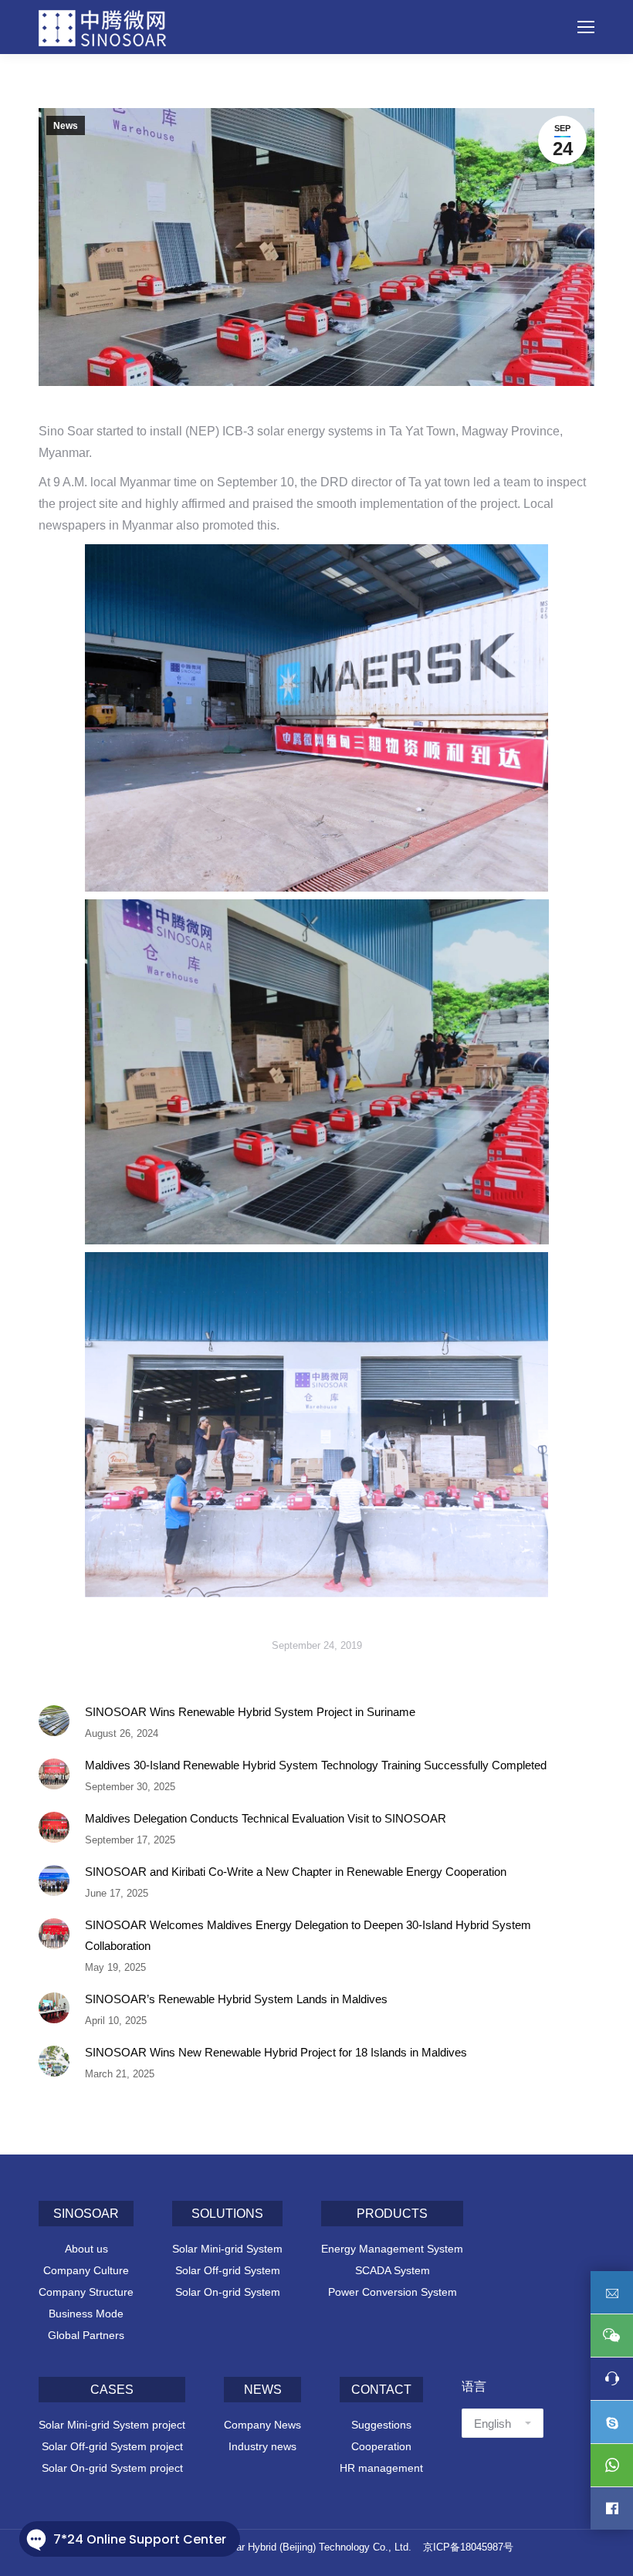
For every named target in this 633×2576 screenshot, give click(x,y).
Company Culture (86, 2270)
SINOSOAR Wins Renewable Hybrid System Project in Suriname (250, 1712)
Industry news (262, 2446)
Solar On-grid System (228, 2292)
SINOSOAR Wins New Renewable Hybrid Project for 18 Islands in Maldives (276, 2052)
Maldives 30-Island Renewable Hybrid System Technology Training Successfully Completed (316, 1765)
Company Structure (86, 2292)
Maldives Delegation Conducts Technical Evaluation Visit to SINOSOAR (266, 1818)
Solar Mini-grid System (227, 2249)
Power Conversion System (393, 2292)
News (66, 126)
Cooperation (381, 2446)
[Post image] (54, 1721)
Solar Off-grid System (228, 2270)
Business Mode (86, 2314)
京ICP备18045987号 (468, 2547)
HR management (381, 2468)
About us (86, 2249)
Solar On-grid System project (112, 2468)
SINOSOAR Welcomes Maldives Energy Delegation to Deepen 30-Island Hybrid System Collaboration (308, 1935)
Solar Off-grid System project (112, 2446)
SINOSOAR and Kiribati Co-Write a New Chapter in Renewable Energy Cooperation (296, 1872)
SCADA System (393, 2270)
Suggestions (381, 2425)
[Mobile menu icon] (586, 27)
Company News (262, 2425)
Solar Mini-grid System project (112, 2425)
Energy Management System (392, 2249)
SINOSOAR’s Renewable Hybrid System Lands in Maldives (236, 1999)
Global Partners (86, 2335)
